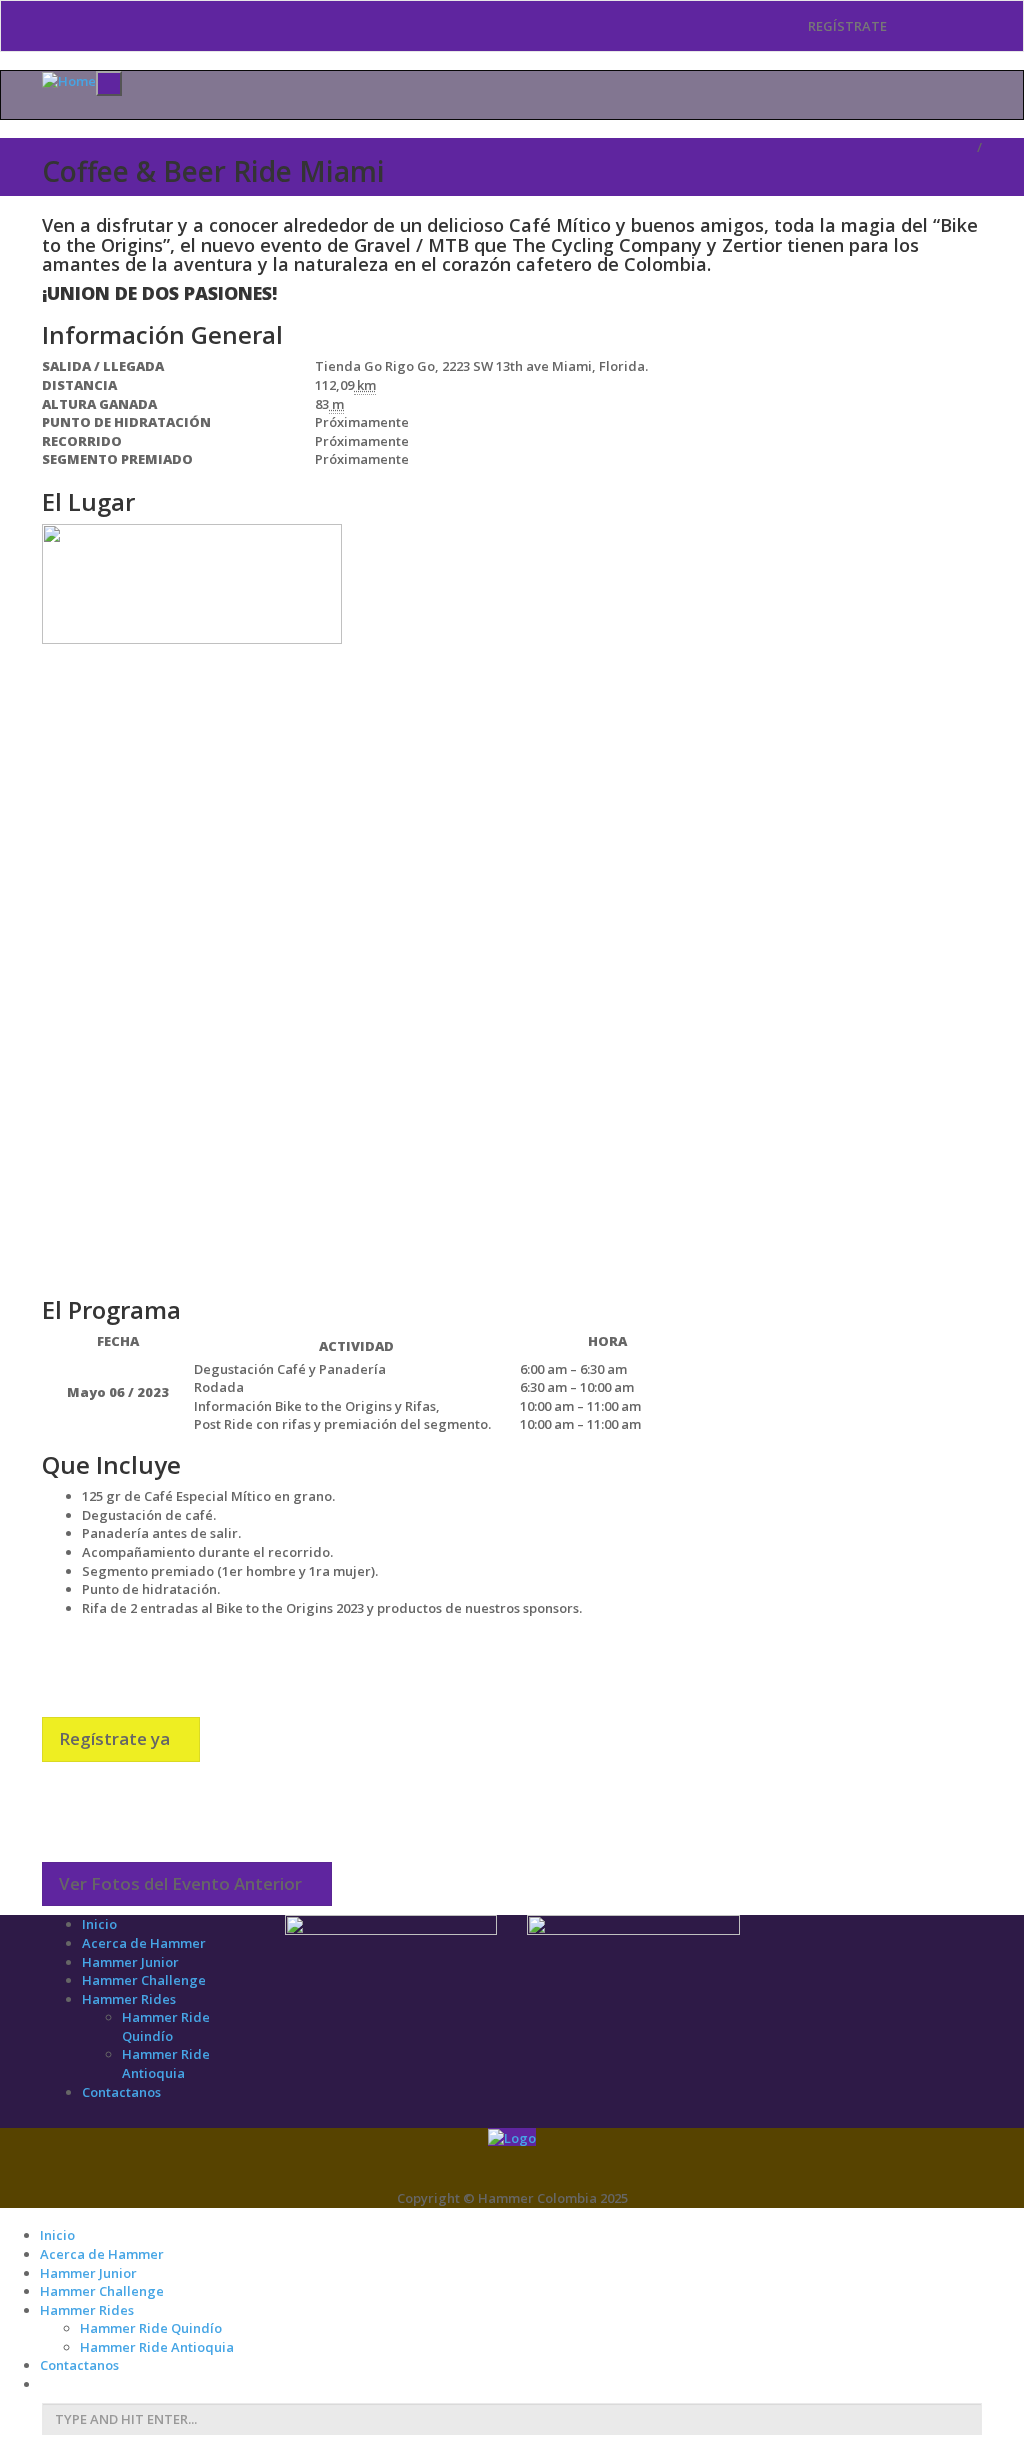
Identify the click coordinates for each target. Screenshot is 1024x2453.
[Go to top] (512, 2137)
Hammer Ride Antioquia (166, 2063)
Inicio (99, 1924)
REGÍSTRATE (846, 26)
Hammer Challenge (144, 1980)
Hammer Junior (130, 1962)
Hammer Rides (129, 1999)
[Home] (69, 80)
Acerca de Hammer (144, 1943)
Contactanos (121, 2092)
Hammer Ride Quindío (166, 2026)
